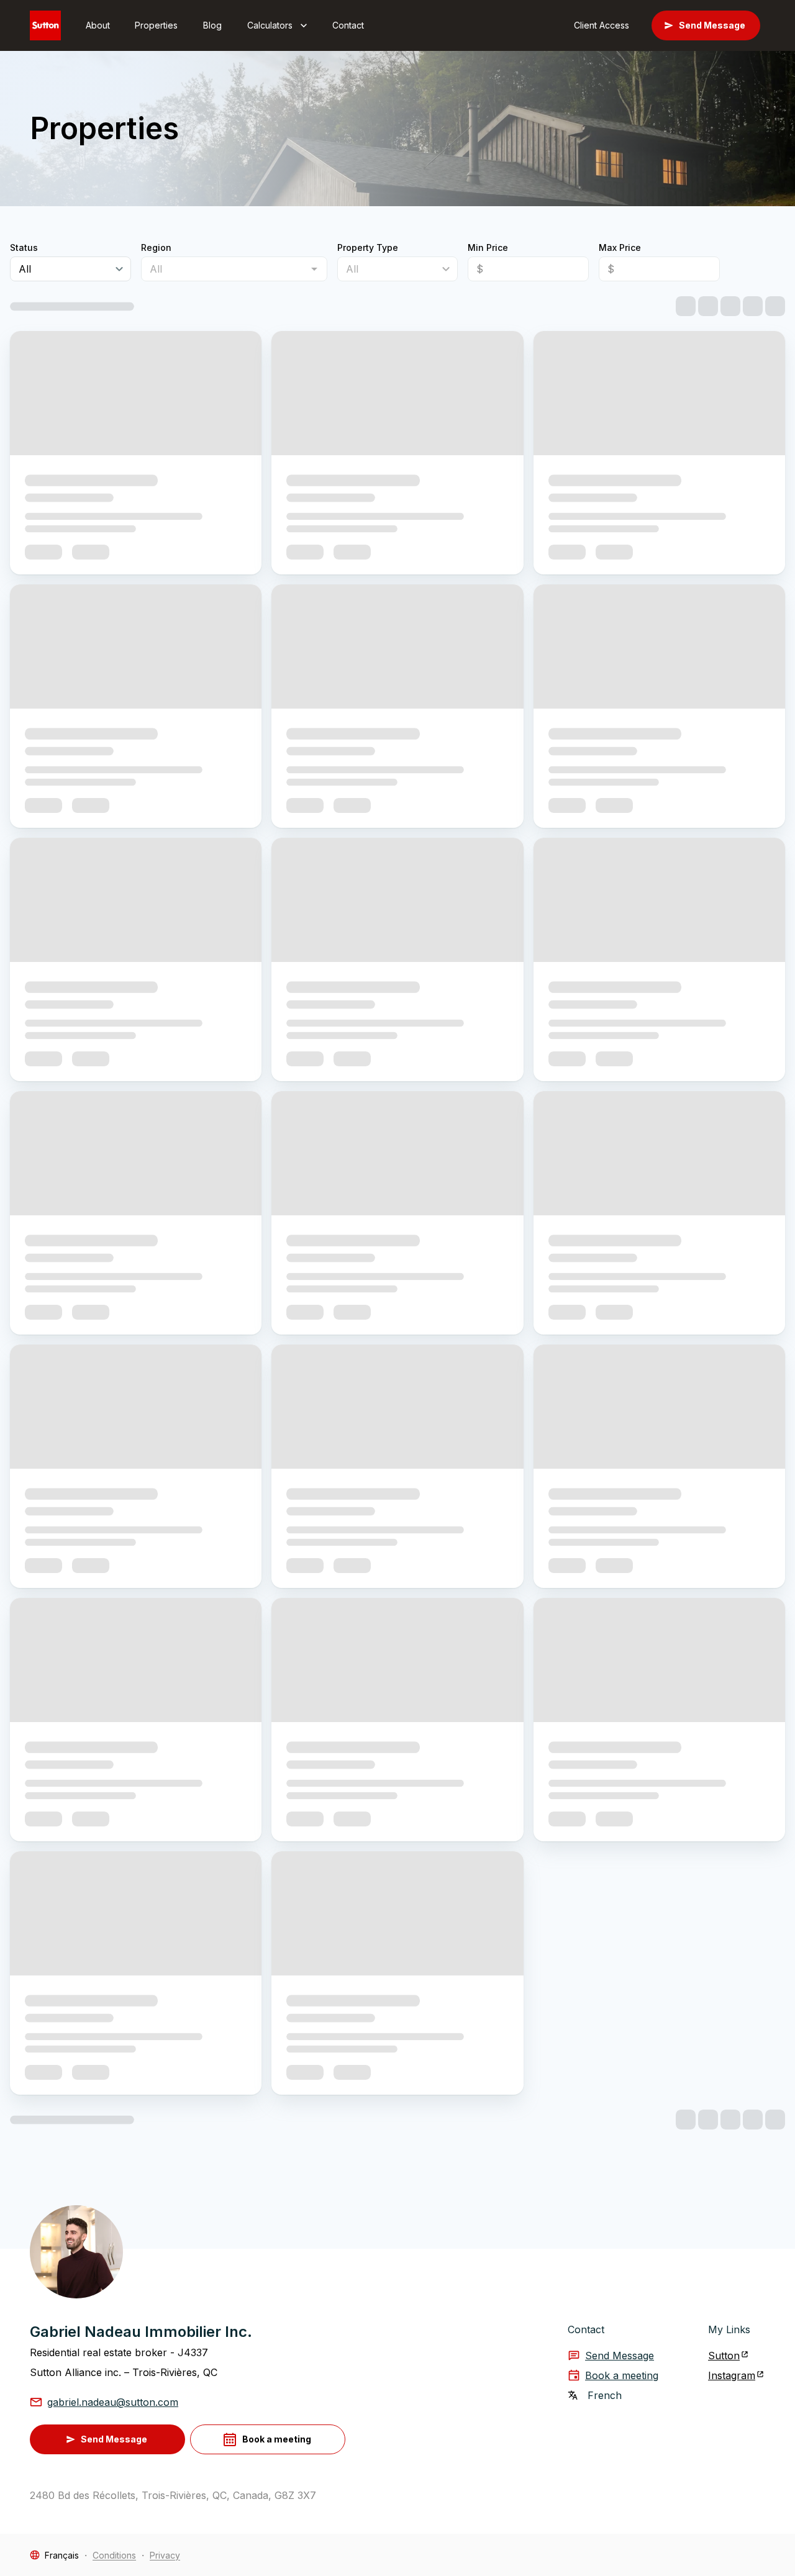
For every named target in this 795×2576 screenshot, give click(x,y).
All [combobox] (25, 269)
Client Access (602, 25)
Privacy (165, 2555)
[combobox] (224, 269)
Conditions (114, 2555)
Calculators (270, 25)
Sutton (724, 2356)
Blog (212, 25)
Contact (348, 25)
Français (62, 2555)
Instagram (732, 2375)
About (98, 25)
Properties (156, 25)
